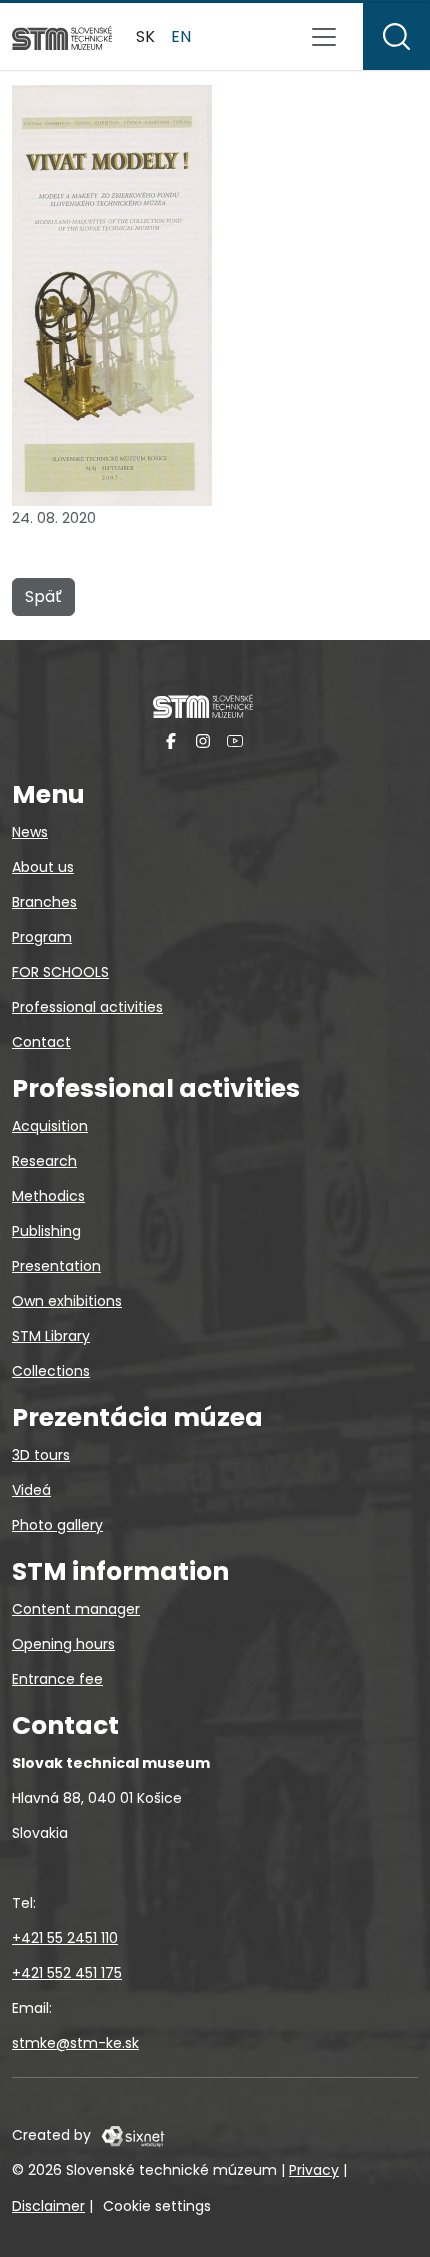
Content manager (76, 1609)
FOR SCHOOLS (60, 972)
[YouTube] (235, 740)
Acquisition (50, 1126)
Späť (43, 596)
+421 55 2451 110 (65, 1938)
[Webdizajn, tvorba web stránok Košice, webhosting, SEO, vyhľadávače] (131, 2135)
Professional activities (87, 1007)
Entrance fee (57, 1679)
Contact (41, 1042)
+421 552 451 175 (67, 1973)
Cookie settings (157, 2206)
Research (44, 1161)
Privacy (314, 2170)
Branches (44, 902)
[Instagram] (203, 740)
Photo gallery (57, 1525)
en (181, 36)
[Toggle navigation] (324, 37)
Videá (31, 1490)
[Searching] (396, 36)
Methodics (48, 1196)
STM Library (51, 1336)
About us (43, 867)
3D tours (41, 1455)
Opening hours (63, 1644)
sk (145, 36)
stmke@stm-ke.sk (75, 2043)
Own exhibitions (67, 1301)
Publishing (46, 1231)
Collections (51, 1371)
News (30, 832)
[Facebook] (171, 740)
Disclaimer (48, 2206)
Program (42, 937)
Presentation (56, 1266)
